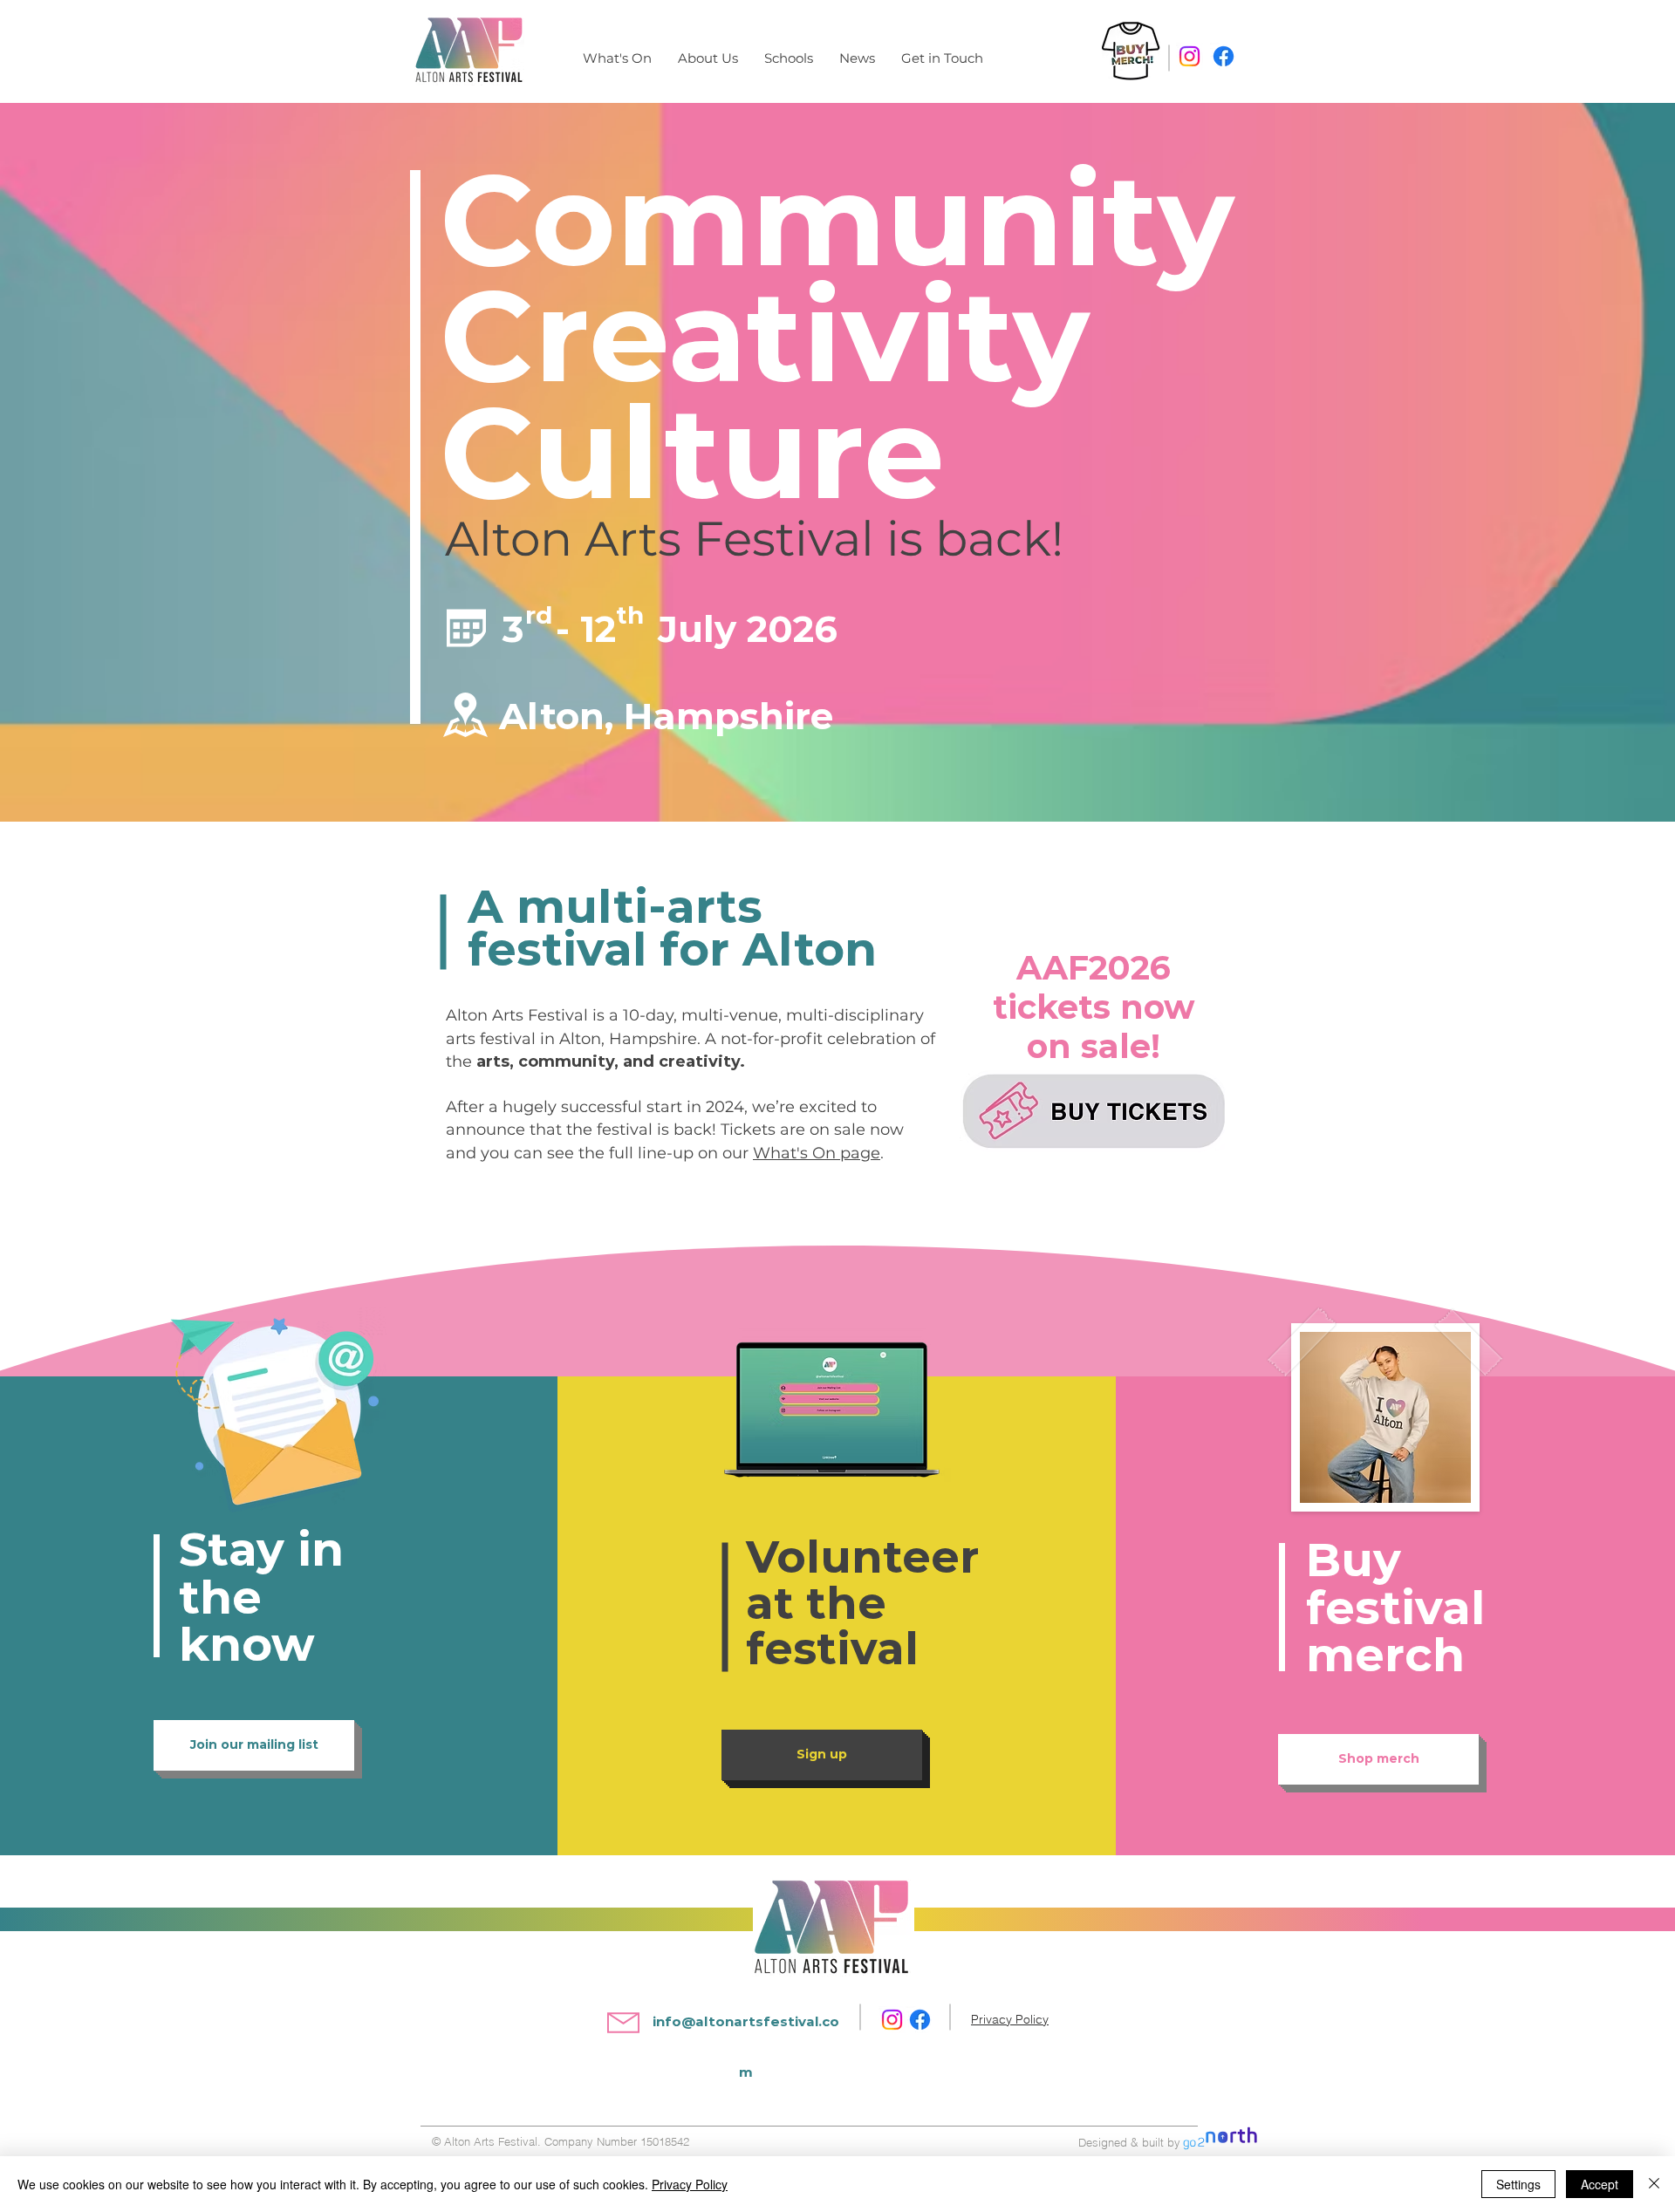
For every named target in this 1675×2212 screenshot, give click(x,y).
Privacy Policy (690, 2184)
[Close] (1654, 2184)
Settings (1518, 2184)
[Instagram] (1190, 56)
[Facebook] (1224, 56)
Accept (1600, 2184)
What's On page (817, 1153)
